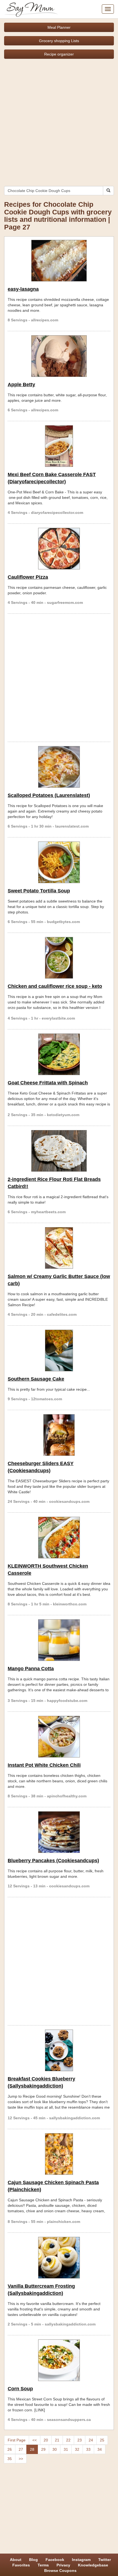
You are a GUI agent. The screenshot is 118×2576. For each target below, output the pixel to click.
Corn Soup (20, 2389)
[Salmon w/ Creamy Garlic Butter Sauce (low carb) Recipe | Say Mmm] (59, 1248)
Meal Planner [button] (59, 27)
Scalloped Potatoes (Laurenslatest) (49, 795)
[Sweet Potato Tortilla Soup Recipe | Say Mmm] (59, 862)
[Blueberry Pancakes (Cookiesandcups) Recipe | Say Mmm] (59, 1832)
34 (100, 2449)
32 (77, 2449)
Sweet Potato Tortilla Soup (39, 891)
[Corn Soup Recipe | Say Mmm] (59, 2360)
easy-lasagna (23, 289)
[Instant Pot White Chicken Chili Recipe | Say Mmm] (59, 1737)
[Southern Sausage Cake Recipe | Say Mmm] (59, 1350)
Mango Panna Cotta (31, 1669)
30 (55, 2449)
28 (32, 2449)
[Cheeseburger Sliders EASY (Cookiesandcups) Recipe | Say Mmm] (59, 1435)
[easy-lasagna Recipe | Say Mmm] (59, 261)
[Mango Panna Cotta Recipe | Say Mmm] (59, 1640)
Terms (43, 2565)
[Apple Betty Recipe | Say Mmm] (59, 356)
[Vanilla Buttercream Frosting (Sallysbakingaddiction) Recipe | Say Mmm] (59, 2258)
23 (80, 2440)
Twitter (105, 2560)
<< (35, 2440)
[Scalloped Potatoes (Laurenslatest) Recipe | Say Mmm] (59, 767)
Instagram (81, 2560)
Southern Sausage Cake (36, 1379)
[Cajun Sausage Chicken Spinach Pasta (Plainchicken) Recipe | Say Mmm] (59, 2154)
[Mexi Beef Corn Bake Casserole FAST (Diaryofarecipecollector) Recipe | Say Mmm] (59, 446)
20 (46, 2440)
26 (10, 2449)
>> (21, 2459)
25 (102, 2440)
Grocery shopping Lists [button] (59, 41)
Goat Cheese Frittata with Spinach (48, 1083)
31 (66, 2449)
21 (57, 2440)
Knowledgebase (93, 2565)
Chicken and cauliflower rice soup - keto (55, 986)
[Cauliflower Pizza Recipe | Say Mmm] (59, 549)
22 (68, 2440)
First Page (17, 2440)
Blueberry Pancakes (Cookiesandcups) (53, 1861)
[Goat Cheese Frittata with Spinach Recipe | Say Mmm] (59, 1054)
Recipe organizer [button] (59, 54)
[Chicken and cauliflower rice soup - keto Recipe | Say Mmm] (59, 958)
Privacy (63, 2565)
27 (21, 2449)
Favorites (21, 2565)
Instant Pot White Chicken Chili (44, 1765)
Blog (33, 2560)
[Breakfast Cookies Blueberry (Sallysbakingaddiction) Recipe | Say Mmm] (59, 2050)
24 (91, 2440)
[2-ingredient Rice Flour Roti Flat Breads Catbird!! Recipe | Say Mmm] (59, 1151)
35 (10, 2459)
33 (88, 2449)
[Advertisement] (59, 120)
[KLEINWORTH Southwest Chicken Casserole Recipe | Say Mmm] (59, 1538)
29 (43, 2449)
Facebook (55, 2560)
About (16, 2560)
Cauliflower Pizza (28, 577)
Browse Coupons (60, 2571)
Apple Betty (21, 385)
